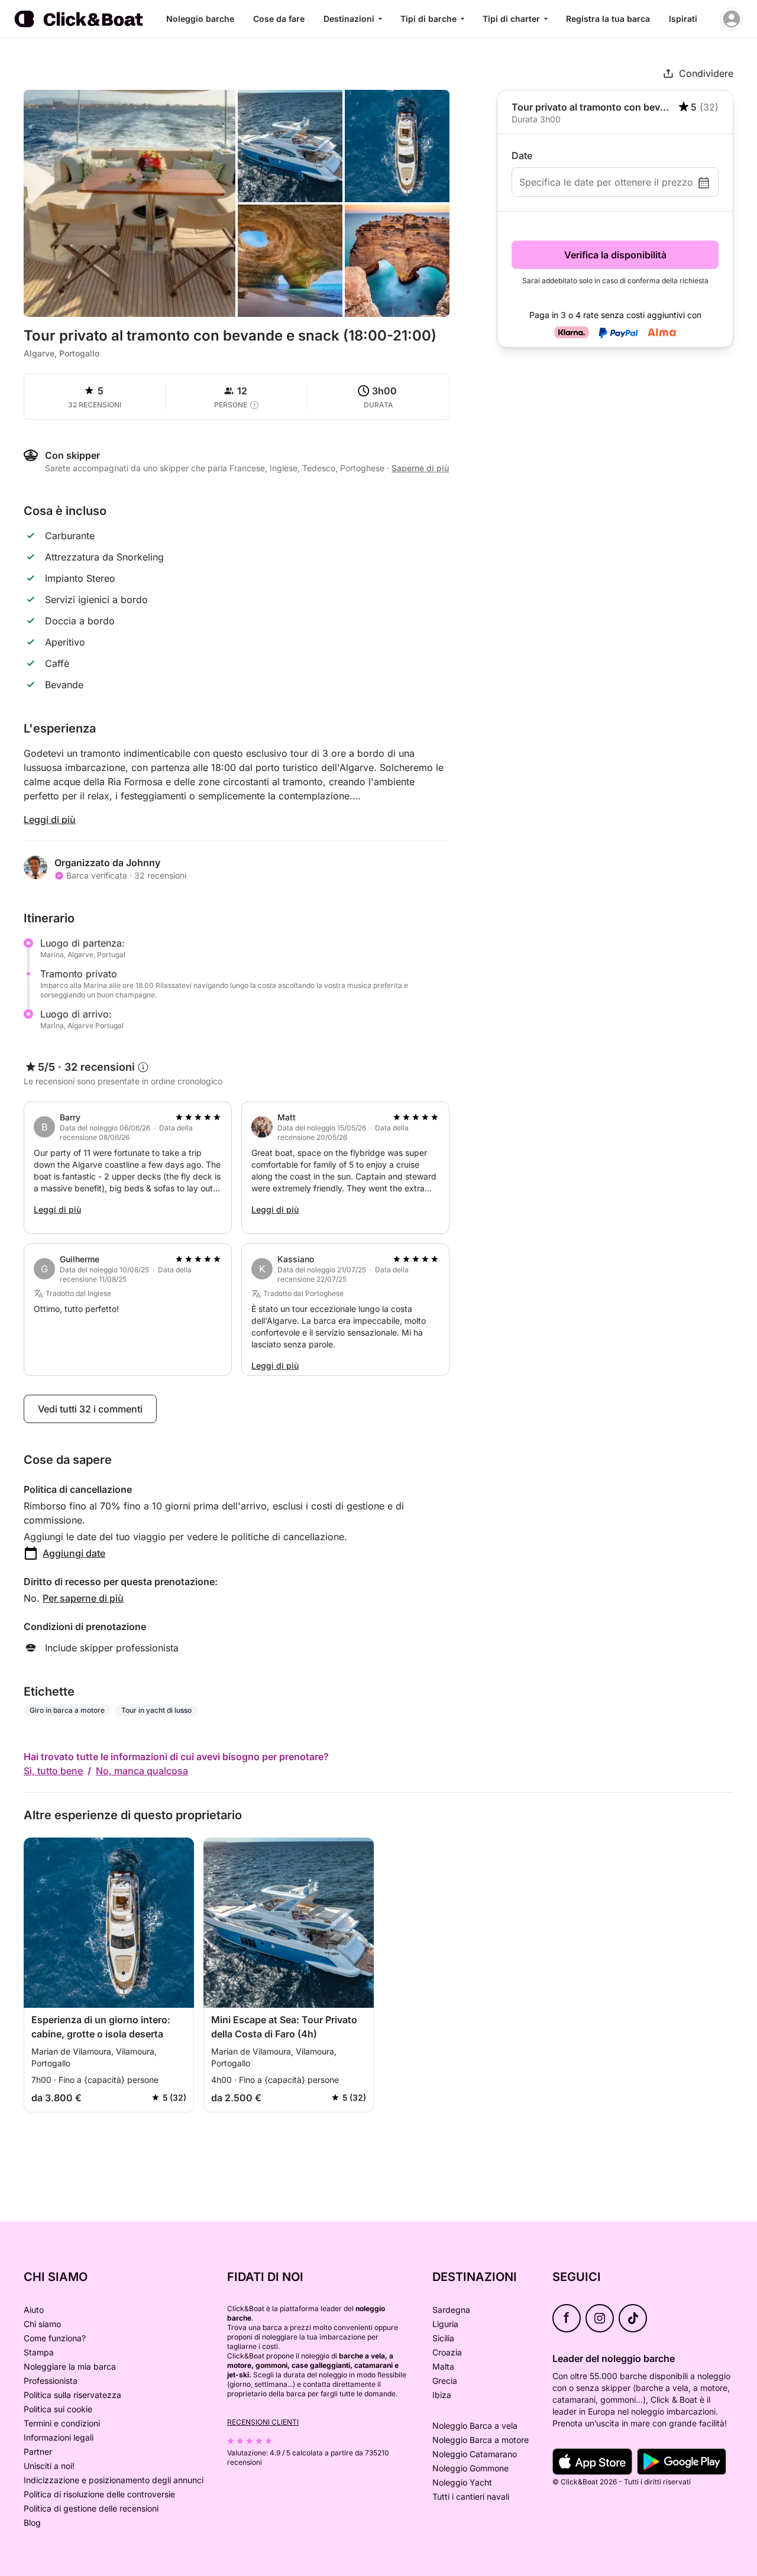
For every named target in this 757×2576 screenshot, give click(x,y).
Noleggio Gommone (470, 2468)
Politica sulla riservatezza (72, 2395)
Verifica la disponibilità (615, 255)
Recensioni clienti (263, 2422)
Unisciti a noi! (49, 2466)
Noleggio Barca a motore (481, 2440)
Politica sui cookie (58, 2409)
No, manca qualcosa (142, 1771)
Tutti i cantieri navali (471, 2496)
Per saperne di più (83, 1598)
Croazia (447, 2352)
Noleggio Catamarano (475, 2454)
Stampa (39, 2352)
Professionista (51, 2381)
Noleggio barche (200, 19)
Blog (32, 2522)
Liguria (445, 2324)
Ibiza (442, 2395)
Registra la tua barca (608, 19)
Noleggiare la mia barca (70, 2366)
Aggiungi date (74, 1553)
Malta (443, 2366)
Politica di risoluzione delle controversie (99, 2494)
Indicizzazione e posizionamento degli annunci (114, 2480)
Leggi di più (50, 819)
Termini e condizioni (62, 2423)
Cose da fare (279, 19)
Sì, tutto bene (53, 1771)
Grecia (445, 2381)
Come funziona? (55, 2338)
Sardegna (451, 2310)
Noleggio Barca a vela (475, 2426)
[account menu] (732, 19)
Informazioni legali (59, 2437)
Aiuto (34, 2310)
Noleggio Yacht (462, 2482)
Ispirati (683, 19)
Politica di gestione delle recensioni (91, 2508)
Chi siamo (42, 2324)
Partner (38, 2452)
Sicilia (443, 2338)
